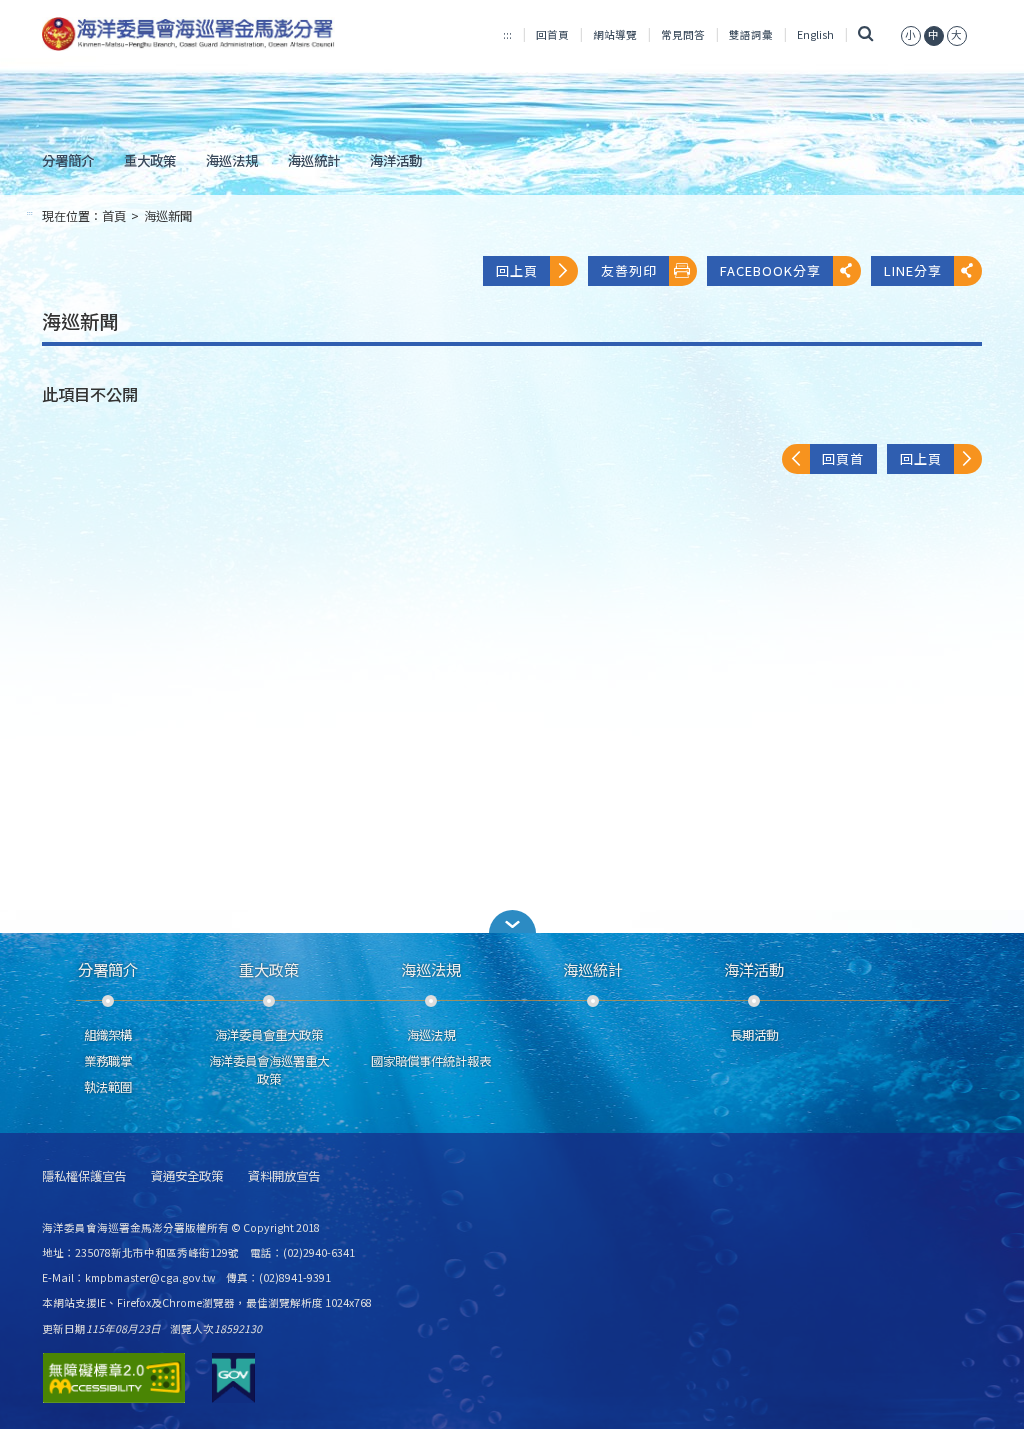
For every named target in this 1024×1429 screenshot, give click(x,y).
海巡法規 (232, 160)
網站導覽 (615, 34)
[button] (512, 921)
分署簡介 (68, 160)
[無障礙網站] (114, 1378)
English (815, 34)
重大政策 (150, 160)
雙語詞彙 (751, 34)
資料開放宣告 (284, 1176)
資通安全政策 (187, 1176)
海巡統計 (314, 160)
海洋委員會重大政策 (269, 1035)
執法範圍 (108, 1087)
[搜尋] (865, 34)
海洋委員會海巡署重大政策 (269, 1070)
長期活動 (754, 1035)
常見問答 (683, 34)
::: (507, 34)
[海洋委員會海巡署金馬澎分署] (188, 34)
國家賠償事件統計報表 (431, 1061)
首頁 (114, 216)
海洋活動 (396, 160)
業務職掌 (108, 1061)
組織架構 (108, 1035)
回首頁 (552, 34)
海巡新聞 (168, 216)
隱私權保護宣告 (84, 1176)
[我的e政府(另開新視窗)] (233, 1378)
